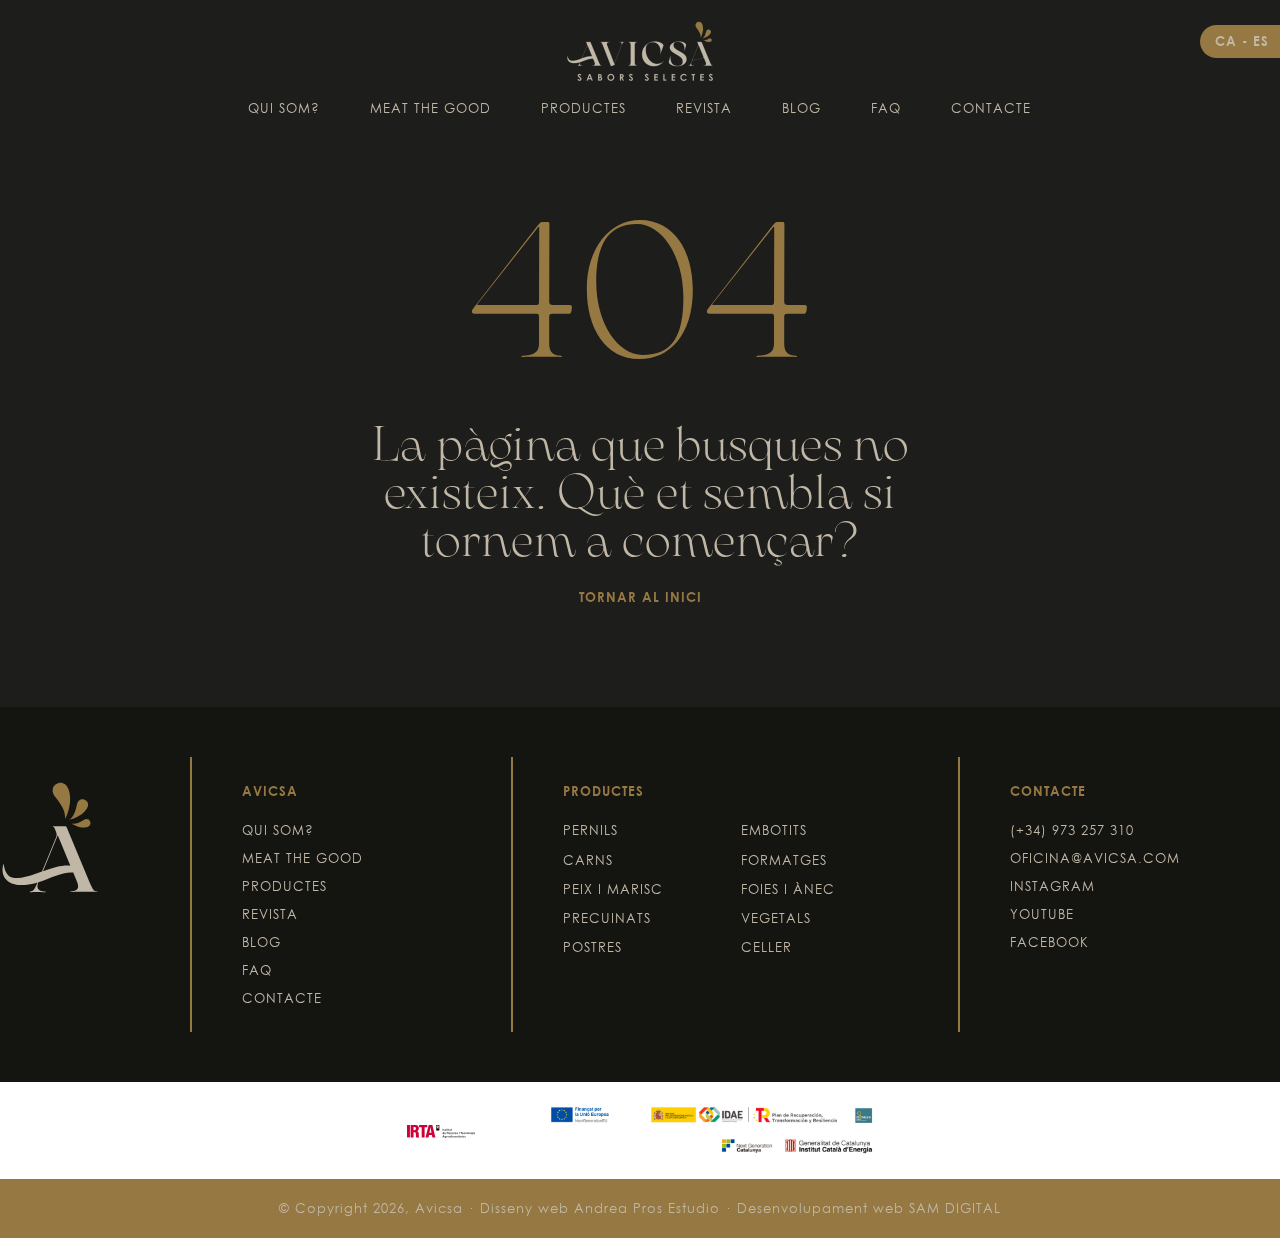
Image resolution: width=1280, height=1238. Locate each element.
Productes (583, 108)
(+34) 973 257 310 (1072, 830)
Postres (592, 947)
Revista (704, 108)
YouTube (1042, 914)
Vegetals (776, 918)
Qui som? (284, 108)
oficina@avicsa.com (1095, 858)
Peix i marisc (613, 889)
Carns (588, 860)
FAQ (886, 108)
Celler (766, 947)
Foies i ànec (788, 889)
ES (1261, 41)
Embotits (774, 830)
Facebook (1049, 942)
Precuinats (607, 918)
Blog (801, 108)
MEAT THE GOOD (430, 108)
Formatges (784, 860)
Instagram (1052, 886)
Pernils (590, 830)
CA (1228, 41)
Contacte (991, 108)
